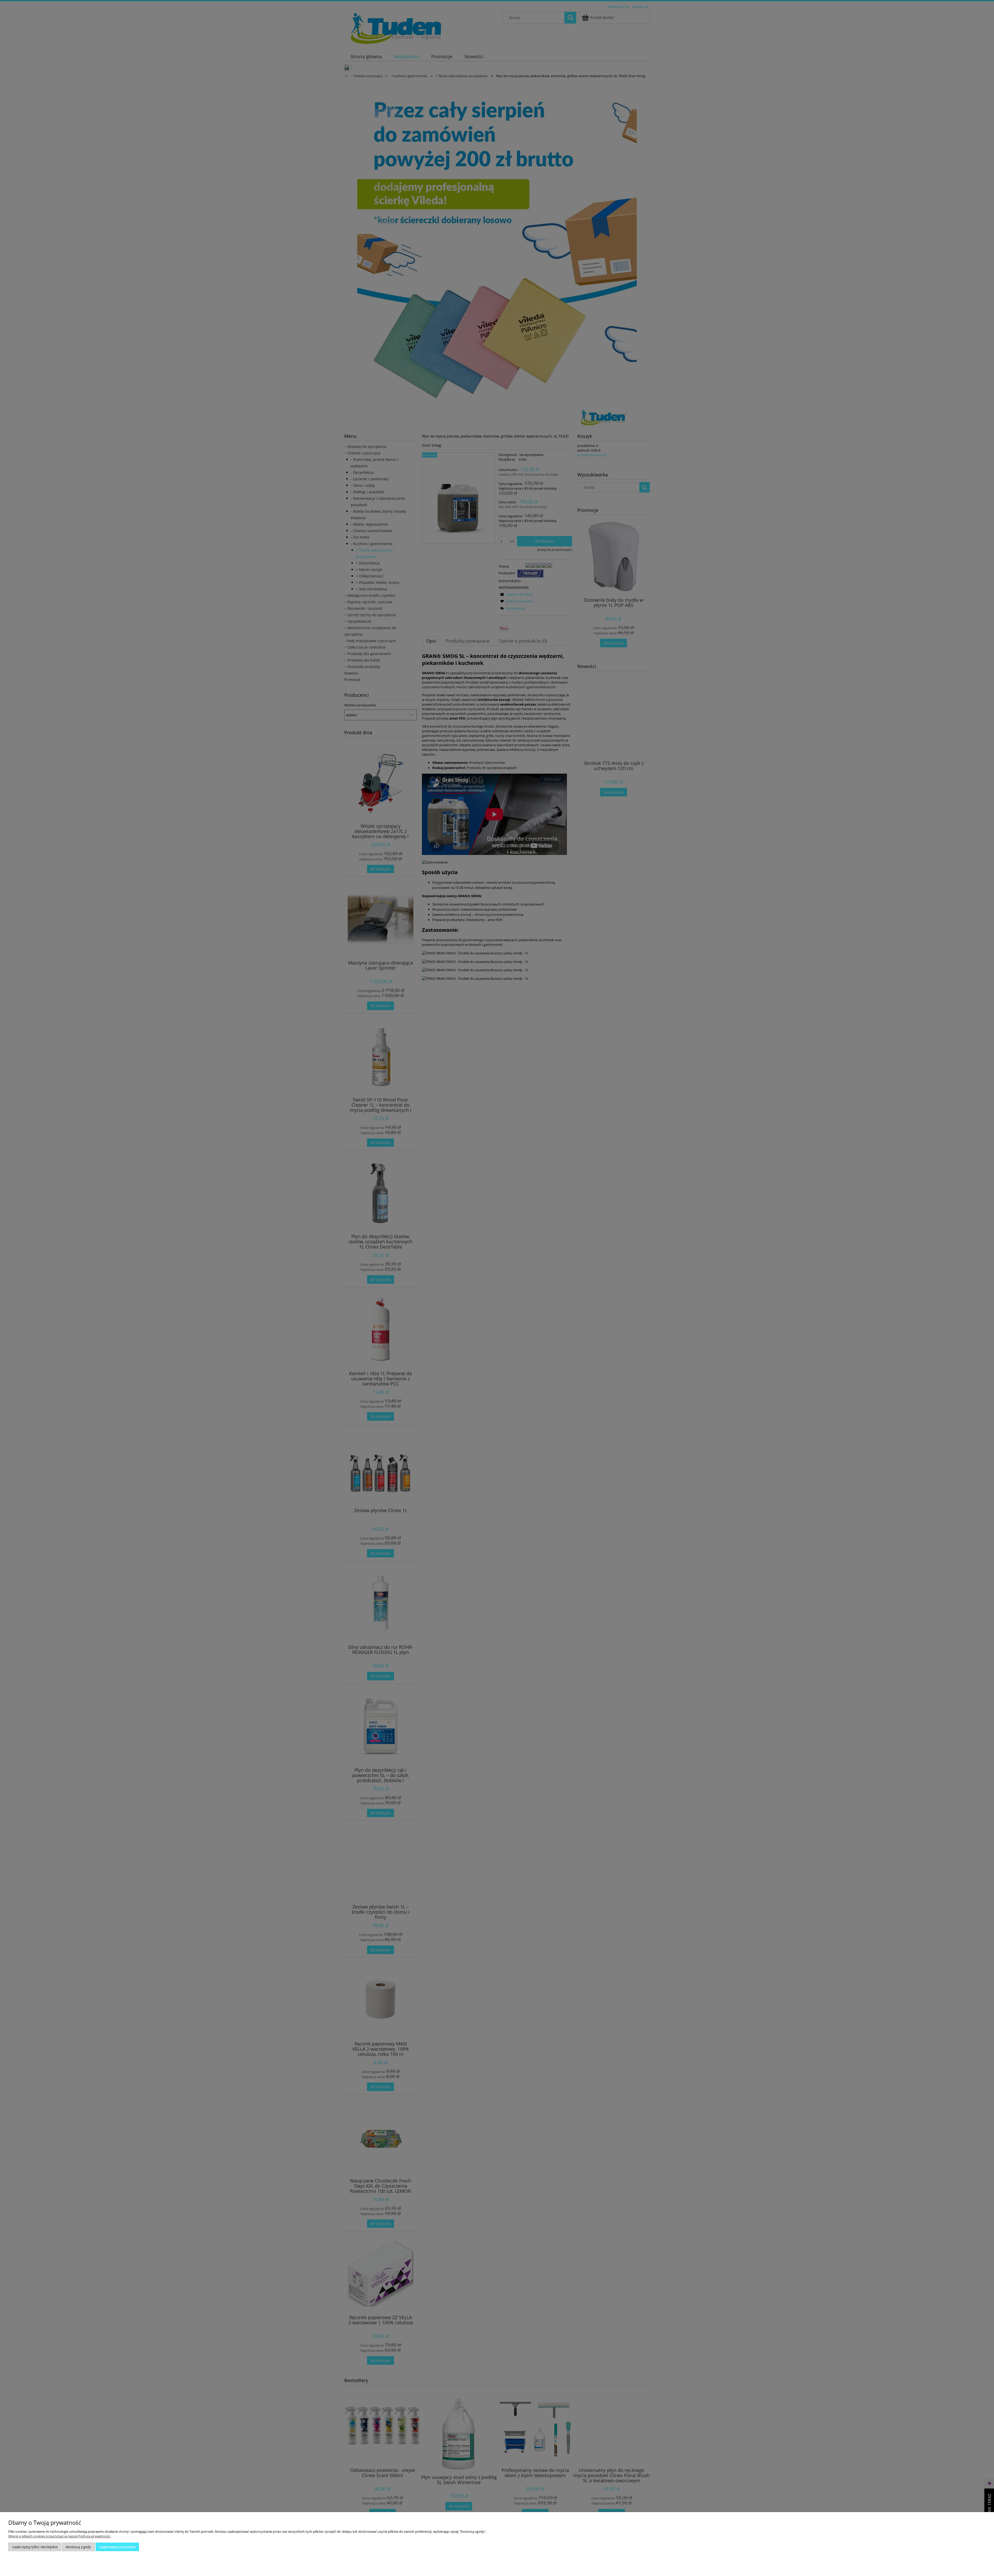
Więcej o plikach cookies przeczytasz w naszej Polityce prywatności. (60, 2536)
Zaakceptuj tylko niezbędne (35, 2547)
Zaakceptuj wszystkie (117, 2547)
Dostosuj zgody (78, 2547)
